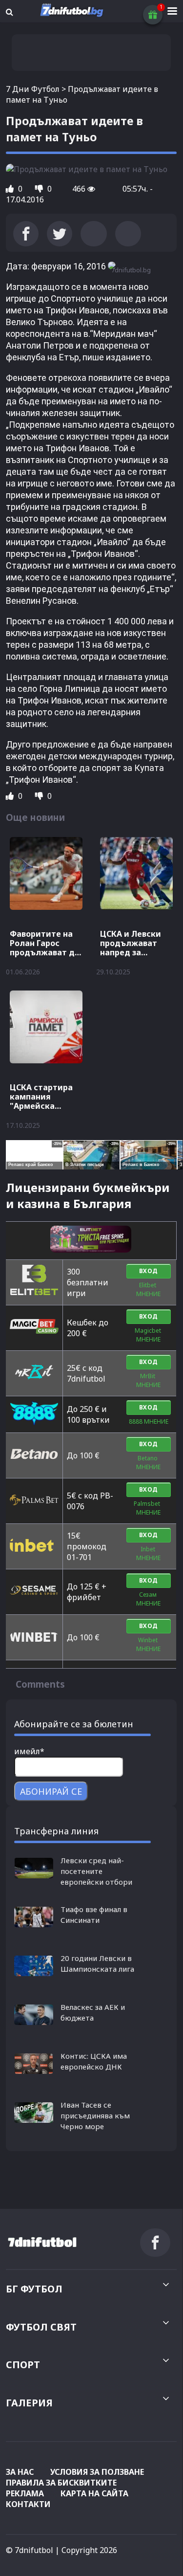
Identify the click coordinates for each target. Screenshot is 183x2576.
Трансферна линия (56, 1831)
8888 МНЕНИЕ (149, 1421)
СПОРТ (23, 2365)
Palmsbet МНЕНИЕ (148, 1508)
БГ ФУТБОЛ (34, 2289)
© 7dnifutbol (30, 2550)
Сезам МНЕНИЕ (148, 1599)
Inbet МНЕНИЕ (148, 1553)
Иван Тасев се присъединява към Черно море (95, 2115)
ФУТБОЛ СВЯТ (41, 2327)
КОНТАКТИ (28, 2504)
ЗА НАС (20, 2472)
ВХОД (149, 1271)
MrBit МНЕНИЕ (148, 1380)
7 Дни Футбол (33, 89)
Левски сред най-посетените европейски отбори (96, 1871)
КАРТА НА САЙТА (94, 2493)
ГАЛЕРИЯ (29, 2403)
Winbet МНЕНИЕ (148, 1644)
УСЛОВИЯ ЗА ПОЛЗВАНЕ (97, 2472)
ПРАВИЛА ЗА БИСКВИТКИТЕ (61, 2483)
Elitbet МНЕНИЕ (148, 1289)
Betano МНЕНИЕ (148, 1463)
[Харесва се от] (11, 189)
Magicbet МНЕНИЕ (149, 1335)
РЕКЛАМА (25, 2493)
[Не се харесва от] (40, 189)
